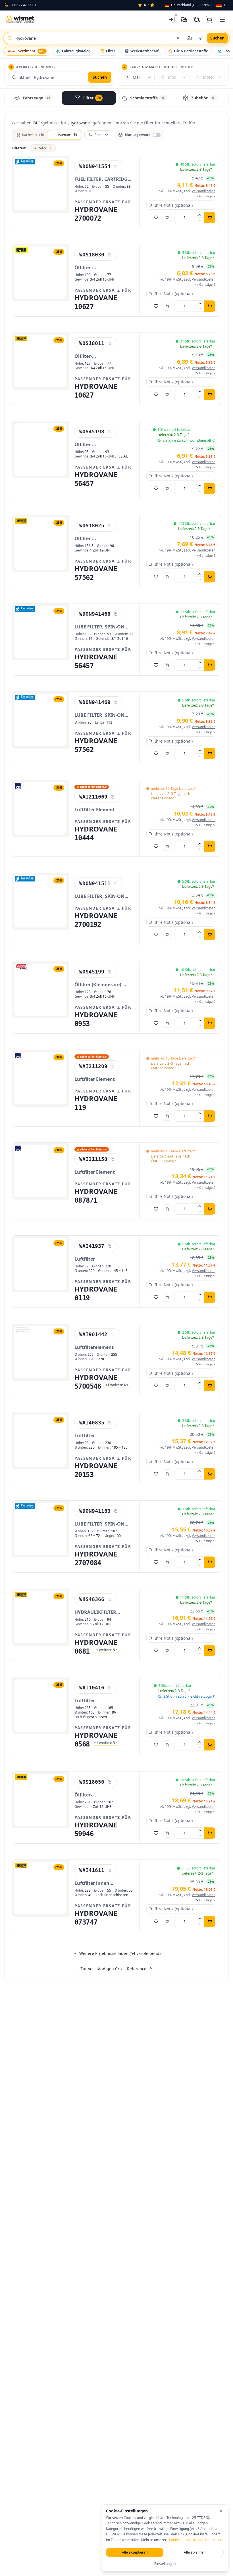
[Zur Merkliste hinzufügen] (156, 218)
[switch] (139, 135)
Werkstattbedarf (144, 51)
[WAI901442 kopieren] (113, 1334)
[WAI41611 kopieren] (109, 1870)
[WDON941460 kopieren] (116, 614)
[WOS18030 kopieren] (109, 255)
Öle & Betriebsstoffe (191, 51)
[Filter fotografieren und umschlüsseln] (189, 38)
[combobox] (189, 5)
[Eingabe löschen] (178, 38)
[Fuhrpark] (184, 20)
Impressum (214, 2540)
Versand (204, 191)
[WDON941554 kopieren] (116, 166)
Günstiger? (207, 196)
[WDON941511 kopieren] (116, 883)
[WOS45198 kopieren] (109, 432)
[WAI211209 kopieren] (113, 1066)
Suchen (100, 77)
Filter (111, 51)
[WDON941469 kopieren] (116, 702)
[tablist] (116, 98)
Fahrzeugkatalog (76, 51)
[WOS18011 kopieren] (109, 343)
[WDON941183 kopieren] (116, 1511)
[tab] (33, 98)
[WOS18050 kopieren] (109, 1782)
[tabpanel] (116, 1050)
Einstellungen (165, 2564)
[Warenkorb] (209, 20)
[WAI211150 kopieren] (113, 1159)
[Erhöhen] (200, 215)
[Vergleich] (197, 20)
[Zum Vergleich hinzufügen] (167, 218)
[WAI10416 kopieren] (109, 1688)
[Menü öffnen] (222, 20)
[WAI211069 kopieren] (113, 797)
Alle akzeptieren (135, 2552)
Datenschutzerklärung (185, 2540)
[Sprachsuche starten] (201, 38)
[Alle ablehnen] (221, 2511)
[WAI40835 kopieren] (109, 1423)
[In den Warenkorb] (210, 218)
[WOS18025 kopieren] (109, 526)
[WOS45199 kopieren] (109, 972)
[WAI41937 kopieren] (109, 1246)
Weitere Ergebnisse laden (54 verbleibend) (120, 1953)
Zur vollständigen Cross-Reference (113, 1969)
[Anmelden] (172, 20)
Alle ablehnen (195, 2552)
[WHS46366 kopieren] (109, 1599)
